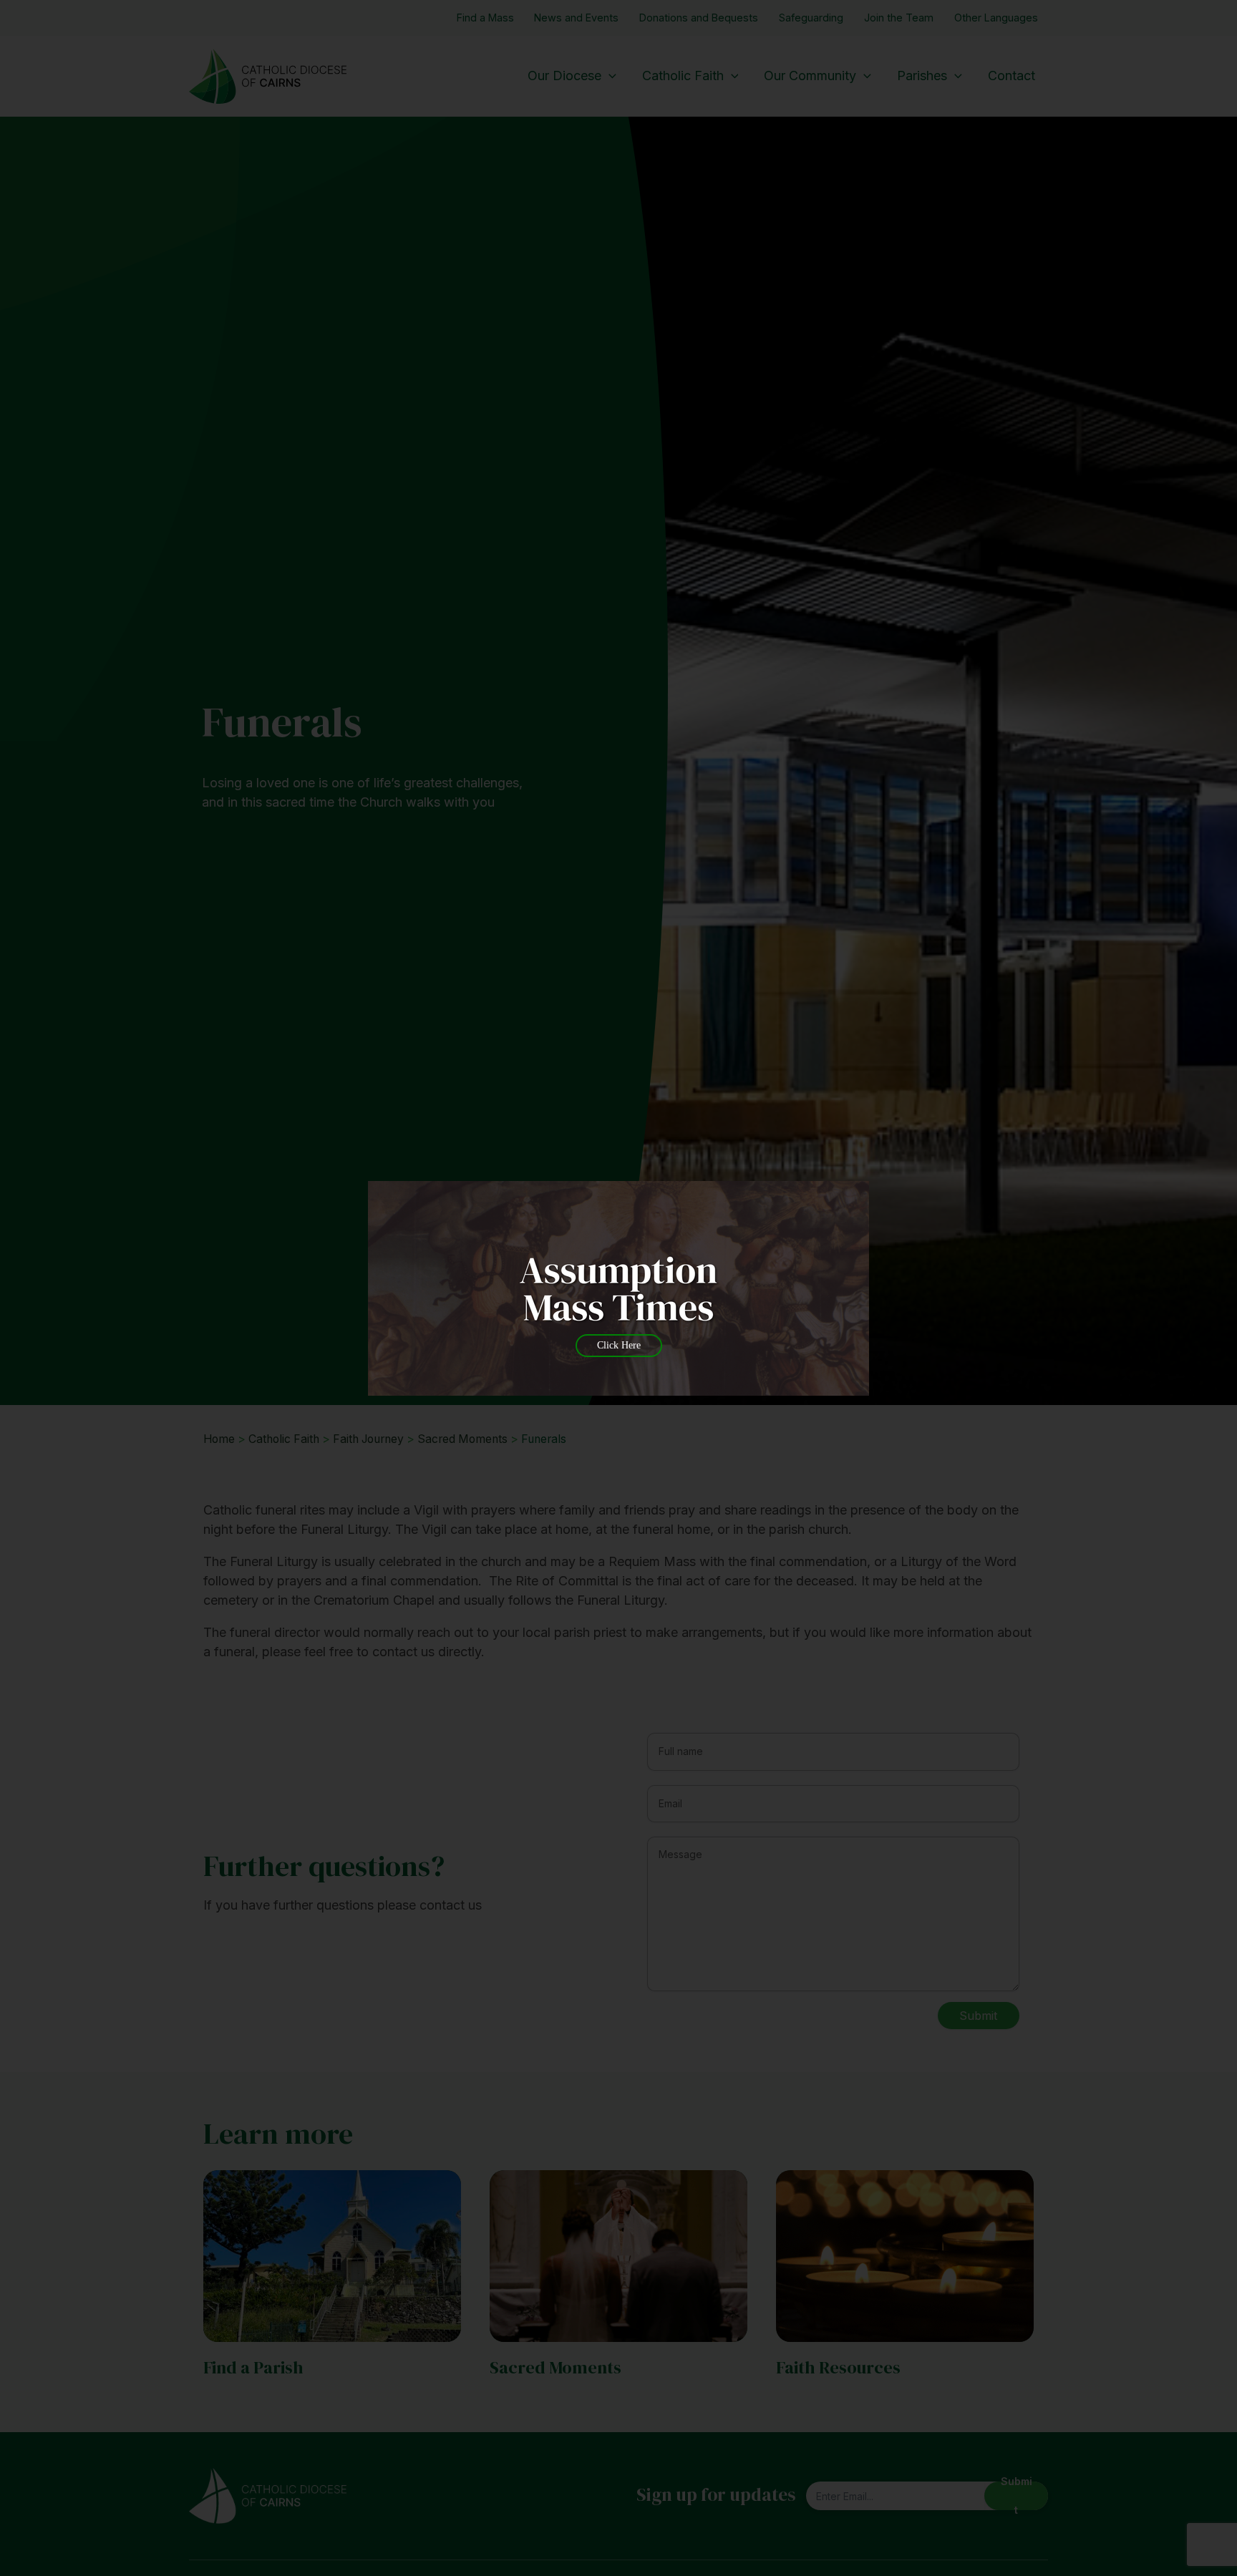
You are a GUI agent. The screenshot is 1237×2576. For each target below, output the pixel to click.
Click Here (619, 1345)
